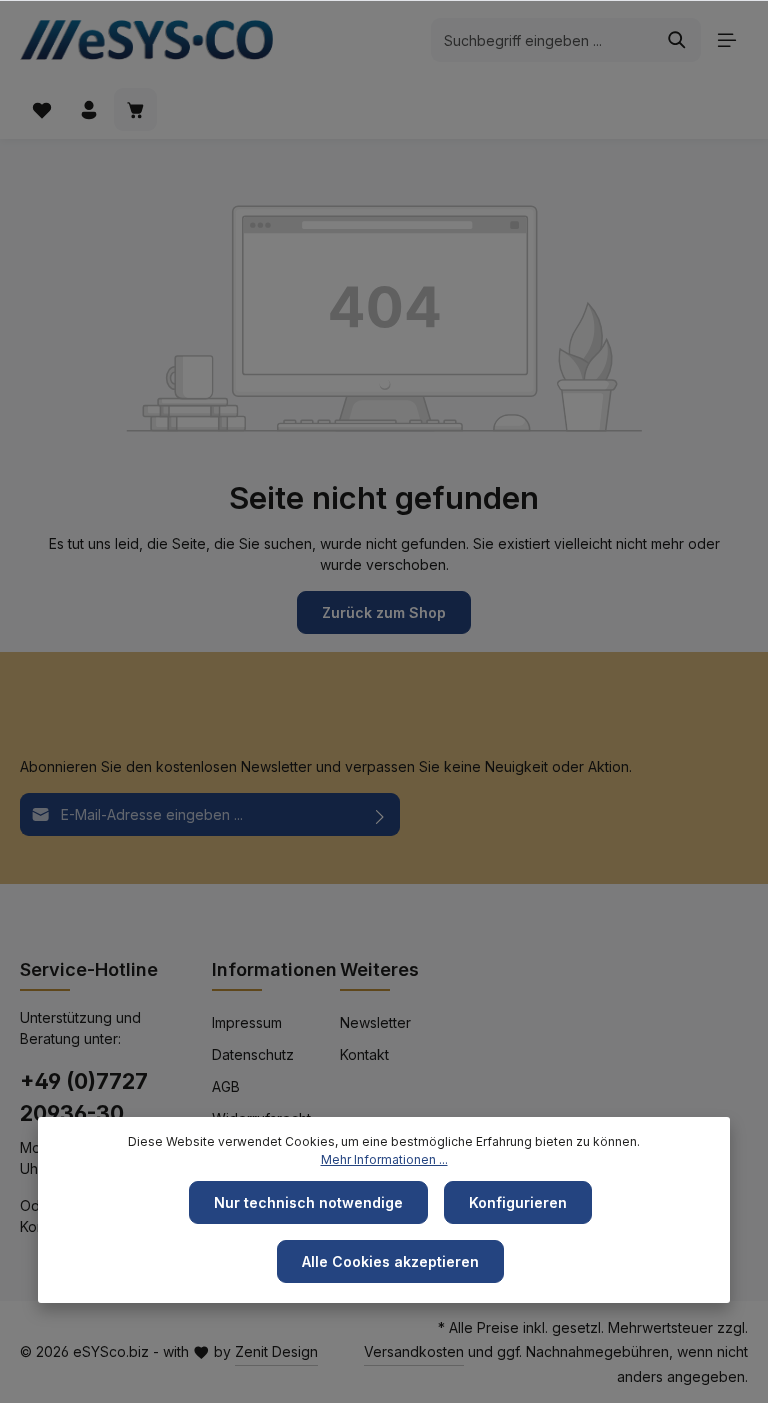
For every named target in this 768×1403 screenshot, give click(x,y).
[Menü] (726, 40)
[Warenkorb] (135, 109)
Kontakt (364, 1054)
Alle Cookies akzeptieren (390, 1261)
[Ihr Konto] (88, 109)
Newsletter (375, 1022)
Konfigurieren (518, 1202)
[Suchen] (677, 40)
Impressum (247, 1022)
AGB (226, 1086)
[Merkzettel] (41, 109)
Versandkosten (414, 1351)
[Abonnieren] (380, 814)
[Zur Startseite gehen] (153, 40)
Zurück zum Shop (384, 612)
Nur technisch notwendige (308, 1202)
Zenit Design (276, 1351)
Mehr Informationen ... (384, 1159)
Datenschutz (253, 1054)
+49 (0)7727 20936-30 (84, 1097)
